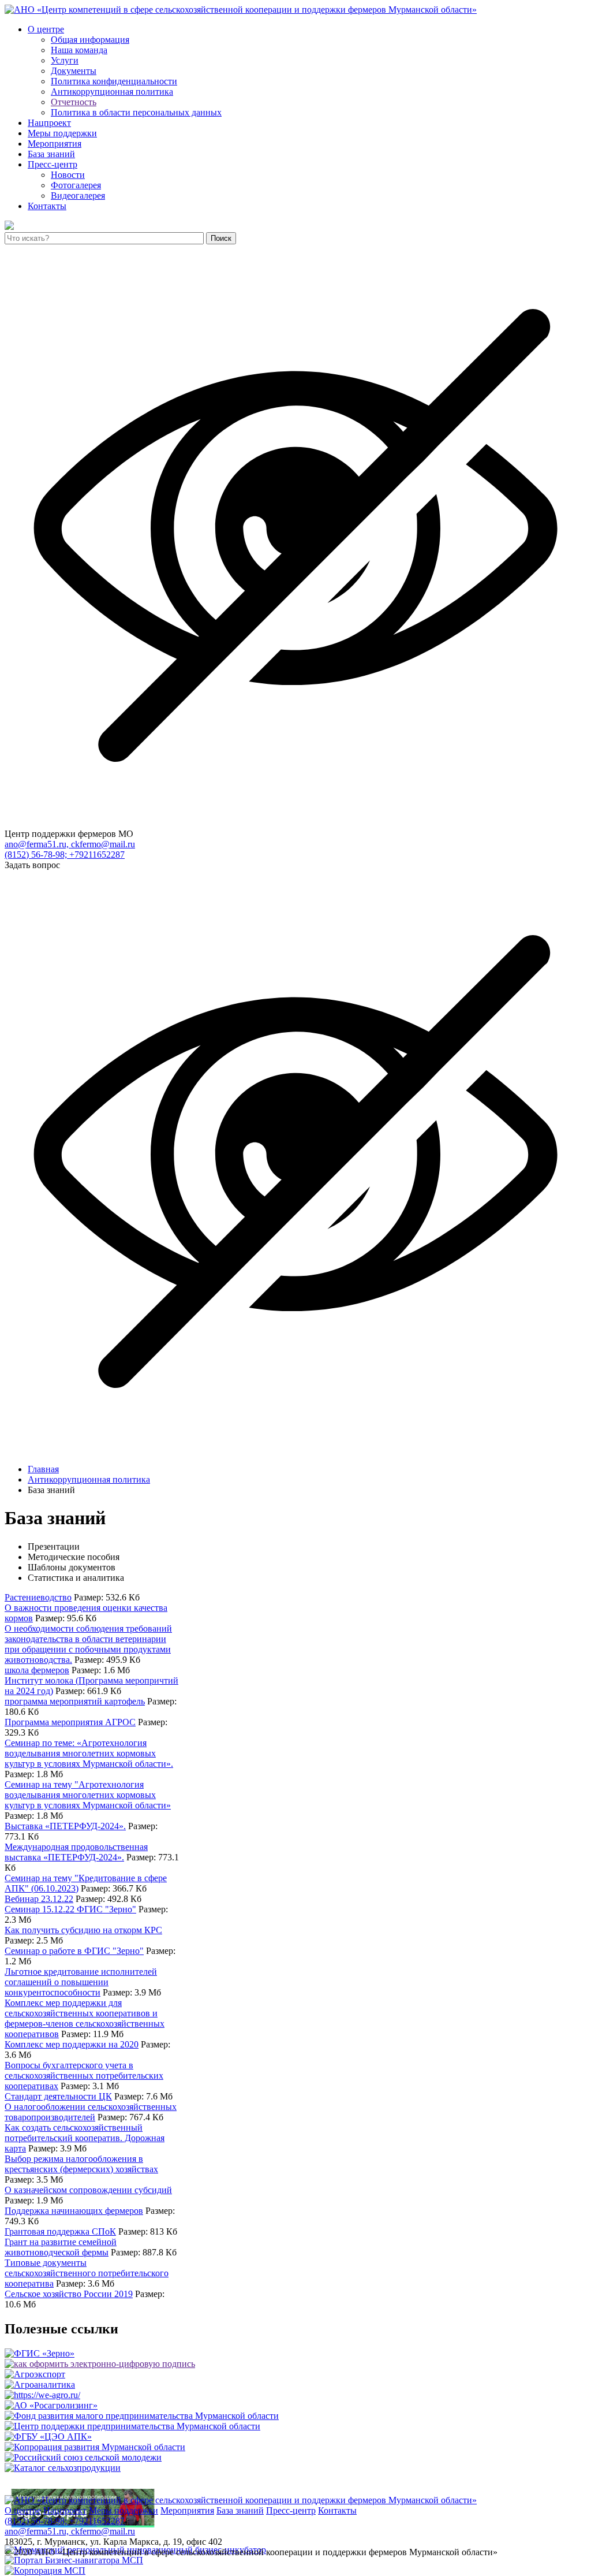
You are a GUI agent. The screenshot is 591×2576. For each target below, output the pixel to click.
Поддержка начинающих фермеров (74, 2211)
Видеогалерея (78, 196)
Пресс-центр (53, 164)
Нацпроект (49, 123)
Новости (68, 175)
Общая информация (90, 40)
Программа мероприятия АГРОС (70, 1722)
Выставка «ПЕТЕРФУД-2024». (65, 1826)
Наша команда (79, 50)
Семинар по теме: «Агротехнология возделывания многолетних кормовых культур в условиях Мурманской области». (89, 1753)
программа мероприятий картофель (75, 1701)
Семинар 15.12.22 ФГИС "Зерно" (70, 1909)
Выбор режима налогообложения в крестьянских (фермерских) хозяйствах (81, 2164)
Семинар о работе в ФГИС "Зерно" (74, 1951)
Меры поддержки (62, 133)
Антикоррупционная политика (112, 92)
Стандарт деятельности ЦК (58, 2096)
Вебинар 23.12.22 (39, 1899)
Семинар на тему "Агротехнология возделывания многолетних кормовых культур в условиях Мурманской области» (88, 1795)
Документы (74, 71)
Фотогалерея (76, 185)
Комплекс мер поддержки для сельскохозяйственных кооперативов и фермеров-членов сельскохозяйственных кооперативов (85, 2018)
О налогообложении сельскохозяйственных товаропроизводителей (91, 2112)
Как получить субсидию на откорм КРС (83, 1930)
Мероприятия (55, 144)
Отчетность (74, 102)
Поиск (221, 238)
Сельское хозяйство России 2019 (69, 2294)
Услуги (65, 60)
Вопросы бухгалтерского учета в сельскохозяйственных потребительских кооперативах (84, 2076)
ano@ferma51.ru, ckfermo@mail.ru (70, 844)
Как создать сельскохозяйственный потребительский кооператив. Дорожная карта (85, 2138)
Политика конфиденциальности (114, 81)
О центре (46, 29)
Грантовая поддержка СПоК (60, 2231)
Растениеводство (38, 1597)
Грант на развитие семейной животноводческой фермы (61, 2247)
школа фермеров (37, 1670)
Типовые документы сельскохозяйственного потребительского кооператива (87, 2273)
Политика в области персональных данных (136, 112)
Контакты (47, 206)
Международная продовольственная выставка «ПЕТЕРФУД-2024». (76, 1852)
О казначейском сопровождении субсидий (88, 2190)
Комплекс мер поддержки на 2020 (72, 2044)
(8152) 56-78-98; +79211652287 (65, 855)
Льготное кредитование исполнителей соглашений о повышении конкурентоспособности (81, 1982)
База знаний (51, 154)
